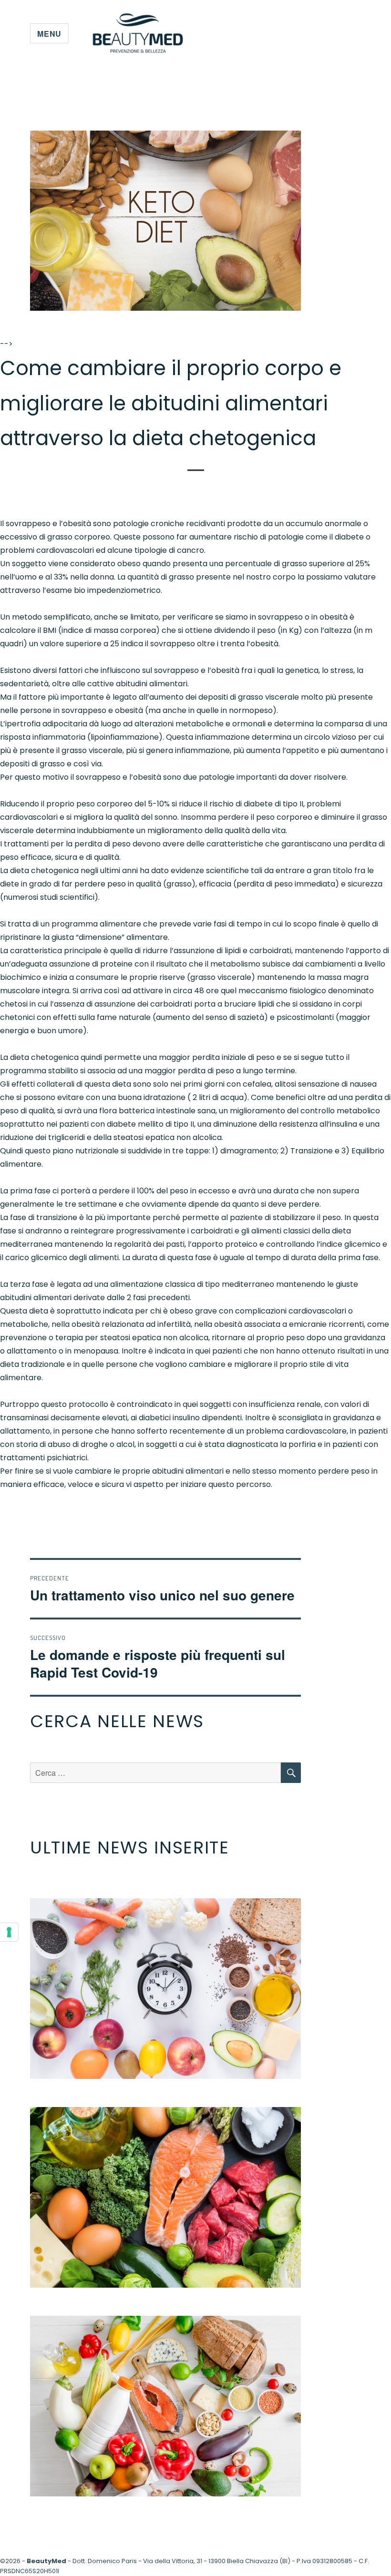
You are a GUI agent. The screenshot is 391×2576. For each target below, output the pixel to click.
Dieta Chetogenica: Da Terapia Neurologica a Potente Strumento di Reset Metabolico (165, 2197)
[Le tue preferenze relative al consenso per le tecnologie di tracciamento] (9, 1932)
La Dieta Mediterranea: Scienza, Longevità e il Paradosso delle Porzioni (165, 2406)
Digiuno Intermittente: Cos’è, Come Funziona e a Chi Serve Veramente (165, 1988)
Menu (49, 34)
